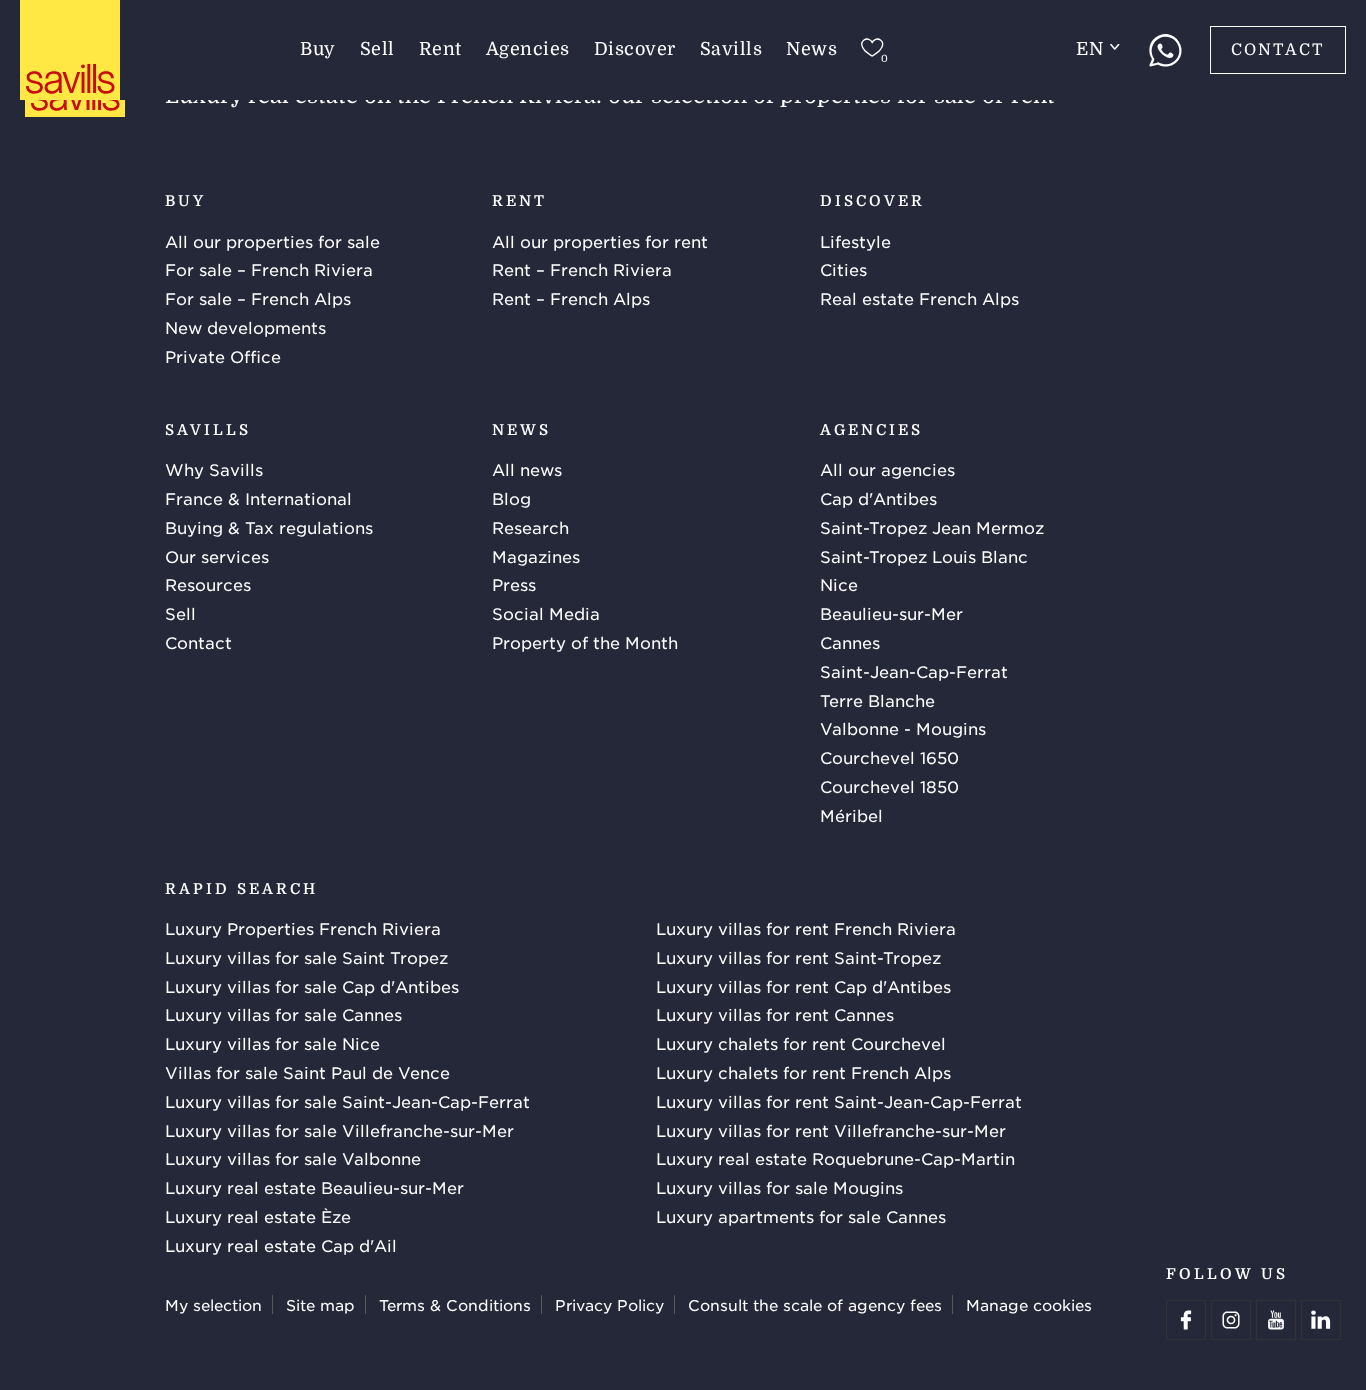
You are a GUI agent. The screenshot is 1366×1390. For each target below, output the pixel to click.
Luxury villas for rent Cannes (775, 1014)
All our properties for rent (600, 241)
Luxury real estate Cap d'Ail (281, 1245)
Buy (318, 49)
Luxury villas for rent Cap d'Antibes (803, 986)
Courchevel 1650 (889, 757)
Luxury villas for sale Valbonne (293, 1158)
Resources (208, 584)
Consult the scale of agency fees (815, 1304)
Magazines (536, 556)
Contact (1278, 50)
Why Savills (214, 469)
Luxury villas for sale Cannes (283, 1014)
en (1089, 49)
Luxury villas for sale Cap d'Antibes (312, 986)
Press (514, 584)
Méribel (851, 815)
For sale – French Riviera (269, 269)
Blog (511, 498)
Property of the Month (585, 642)
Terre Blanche (877, 700)
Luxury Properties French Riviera (303, 928)
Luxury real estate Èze (258, 1216)
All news (527, 469)
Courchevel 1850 (889, 786)
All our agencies (887, 469)
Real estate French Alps (919, 298)
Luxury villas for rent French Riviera (806, 928)
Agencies (528, 49)
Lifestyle (855, 241)
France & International (258, 498)
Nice (839, 584)
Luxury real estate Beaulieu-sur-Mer (314, 1187)
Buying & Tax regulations (269, 527)
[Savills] (70, 51)
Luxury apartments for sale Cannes (801, 1216)
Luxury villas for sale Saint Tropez (306, 957)
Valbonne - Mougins (903, 728)
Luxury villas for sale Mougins (779, 1187)
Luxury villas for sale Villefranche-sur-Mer (339, 1130)
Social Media (546, 613)
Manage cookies (1029, 1304)
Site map (320, 1304)
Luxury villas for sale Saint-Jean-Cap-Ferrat (347, 1101)
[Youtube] (1276, 1320)
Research (530, 527)
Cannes (850, 642)
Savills (731, 49)
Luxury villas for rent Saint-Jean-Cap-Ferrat (839, 1101)
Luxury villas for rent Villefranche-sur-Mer (831, 1130)
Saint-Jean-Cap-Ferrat (914, 671)
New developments (245, 327)
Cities (843, 269)
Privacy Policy (609, 1304)
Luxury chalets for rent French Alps (803, 1072)
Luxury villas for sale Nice (272, 1043)
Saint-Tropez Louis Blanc (924, 556)
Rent (440, 49)
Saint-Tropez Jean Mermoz (932, 527)
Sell (377, 49)
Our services (217, 556)
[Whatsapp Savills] (1165, 50)
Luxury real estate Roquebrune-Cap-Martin (835, 1158)
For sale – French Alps (258, 298)
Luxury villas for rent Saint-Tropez (798, 957)
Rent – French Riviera (582, 269)
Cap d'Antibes (878, 498)
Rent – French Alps (571, 298)
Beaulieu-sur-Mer (891, 613)
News (811, 49)
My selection (213, 1304)
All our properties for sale (272, 241)
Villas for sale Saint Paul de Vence (307, 1072)
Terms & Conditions (455, 1304)
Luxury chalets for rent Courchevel (801, 1043)
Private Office (223, 356)
